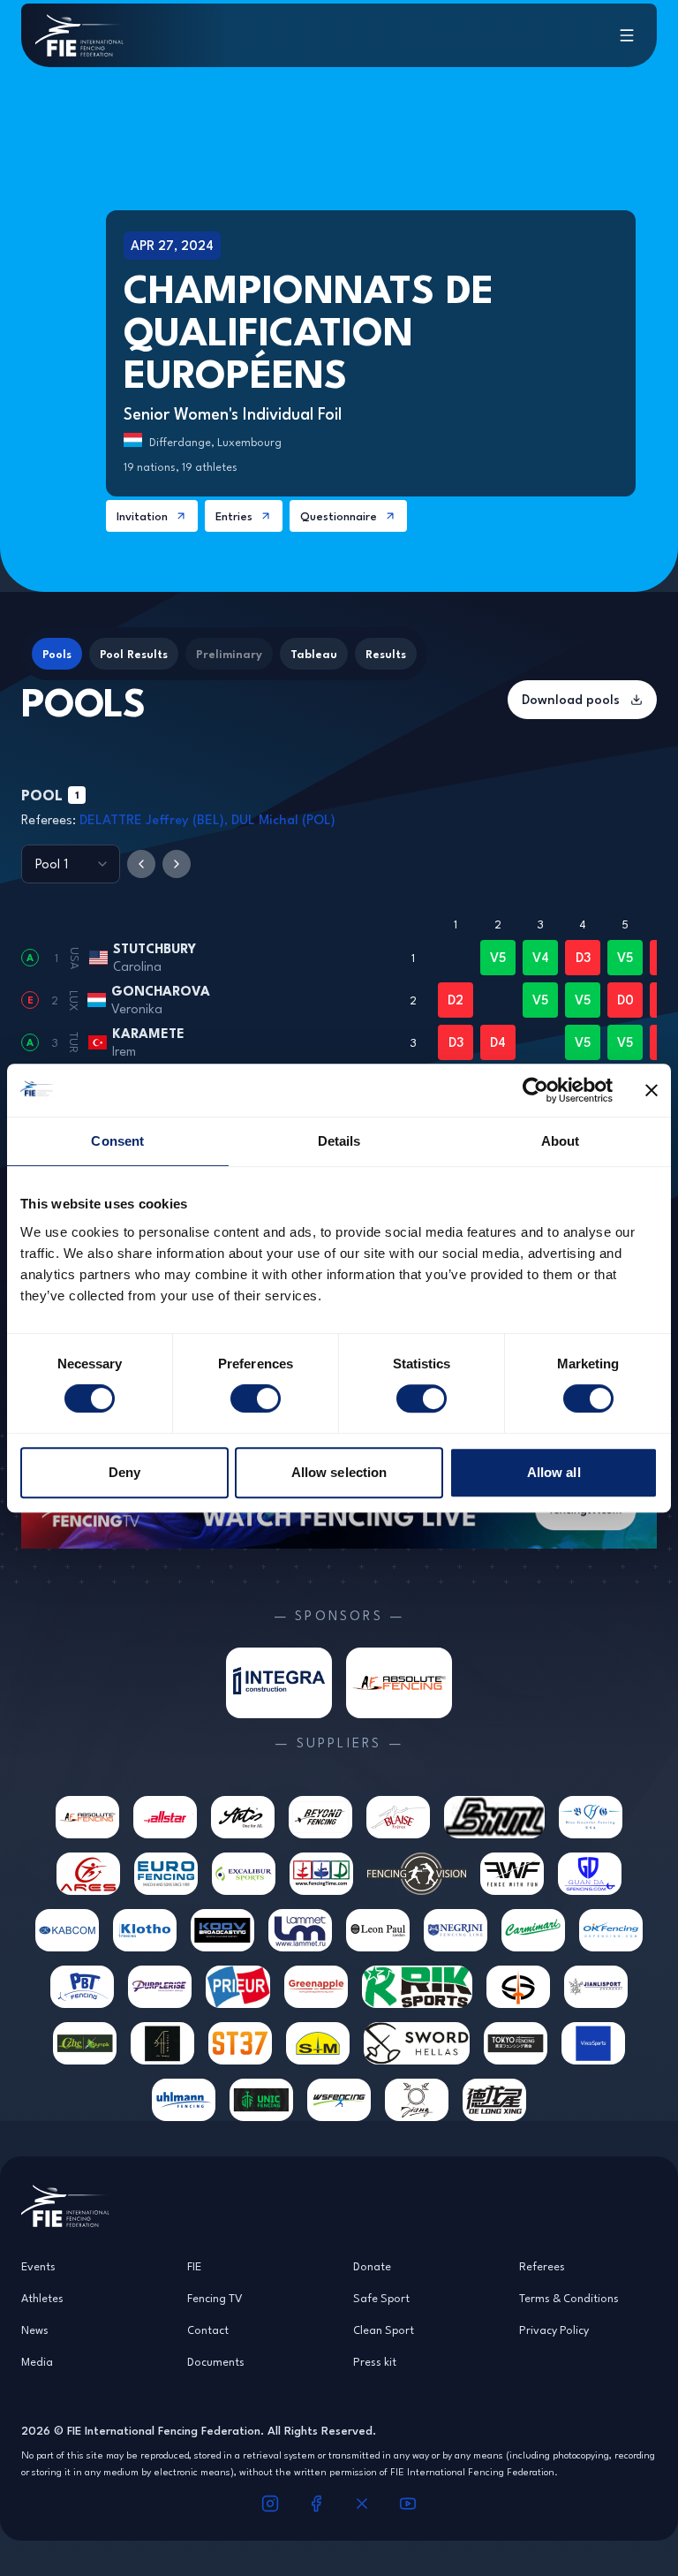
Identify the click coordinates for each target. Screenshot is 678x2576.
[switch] (256, 1398)
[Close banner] (652, 1090)
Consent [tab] (117, 1141)
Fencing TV (215, 2298)
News (35, 2330)
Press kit (375, 2361)
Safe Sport (381, 2298)
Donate (372, 2266)
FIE (194, 2266)
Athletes (42, 2298)
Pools (57, 654)
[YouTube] (408, 2504)
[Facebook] (316, 2504)
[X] (362, 2504)
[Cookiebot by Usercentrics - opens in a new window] (535, 1090)
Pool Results (134, 654)
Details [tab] (339, 1141)
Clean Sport (384, 2330)
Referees (542, 2266)
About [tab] (561, 1141)
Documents (216, 2361)
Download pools (571, 699)
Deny (124, 1472)
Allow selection (339, 1472)
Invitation (142, 516)
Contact (208, 2330)
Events (38, 2266)
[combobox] (71, 864)
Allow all (554, 1472)
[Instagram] (270, 2504)
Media (37, 2361)
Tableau (314, 654)
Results (386, 654)
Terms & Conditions (569, 2298)
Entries (234, 516)
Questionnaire (339, 516)
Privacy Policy (554, 2330)
